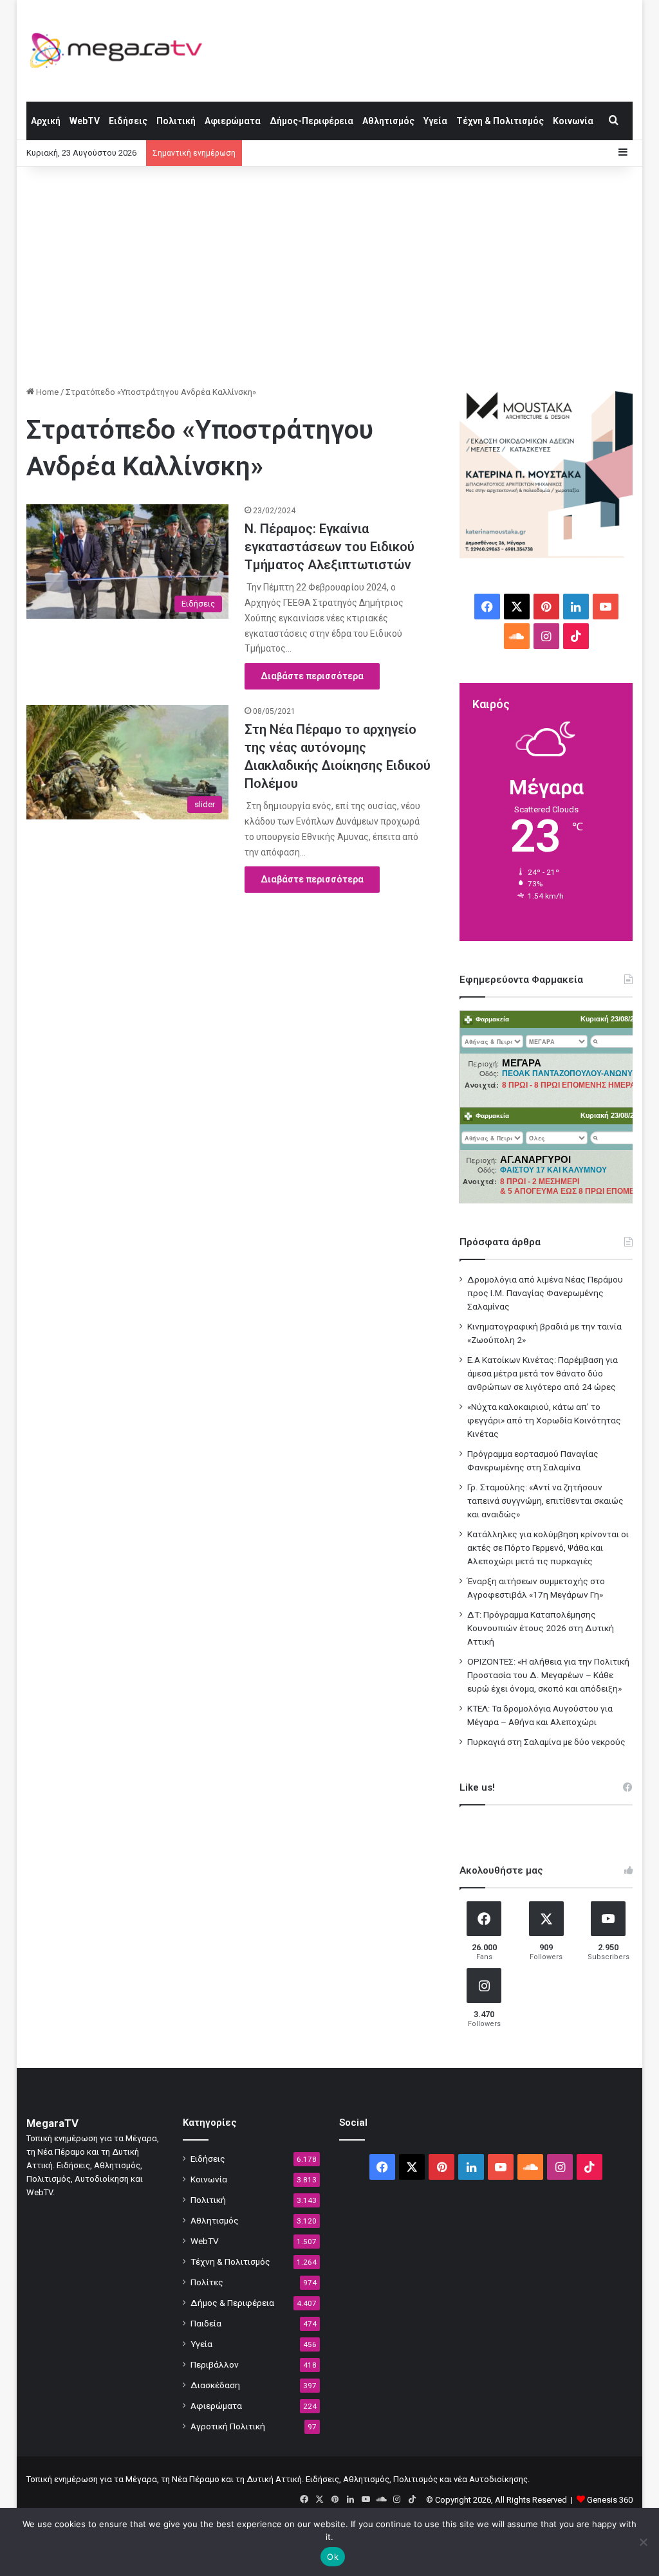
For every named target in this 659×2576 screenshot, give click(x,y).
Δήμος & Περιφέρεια (232, 2303)
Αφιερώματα (233, 121)
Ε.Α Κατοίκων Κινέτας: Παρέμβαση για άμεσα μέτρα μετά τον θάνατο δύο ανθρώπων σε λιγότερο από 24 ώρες (543, 1373)
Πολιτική (176, 121)
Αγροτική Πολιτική (228, 2426)
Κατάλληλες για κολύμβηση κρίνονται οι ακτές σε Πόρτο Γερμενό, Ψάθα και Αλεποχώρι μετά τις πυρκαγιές (548, 1548)
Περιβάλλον (215, 2364)
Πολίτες (207, 2282)
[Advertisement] (330, 276)
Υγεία (435, 121)
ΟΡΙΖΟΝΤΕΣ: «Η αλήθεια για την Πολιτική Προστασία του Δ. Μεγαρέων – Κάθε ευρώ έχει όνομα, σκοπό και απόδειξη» (548, 1675)
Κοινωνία (573, 121)
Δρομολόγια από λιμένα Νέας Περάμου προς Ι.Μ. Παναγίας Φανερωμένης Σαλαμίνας (545, 1293)
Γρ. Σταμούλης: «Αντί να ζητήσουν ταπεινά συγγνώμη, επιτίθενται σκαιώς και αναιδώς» (545, 1501)
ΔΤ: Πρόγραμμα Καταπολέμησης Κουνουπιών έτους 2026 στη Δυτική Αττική (541, 1628)
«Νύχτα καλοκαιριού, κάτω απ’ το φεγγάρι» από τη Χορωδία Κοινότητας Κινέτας (544, 1420)
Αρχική (46, 121)
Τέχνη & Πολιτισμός (500, 121)
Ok (333, 2557)
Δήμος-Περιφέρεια (311, 121)
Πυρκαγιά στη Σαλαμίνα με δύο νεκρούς (546, 1742)
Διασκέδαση (215, 2385)
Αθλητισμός (388, 121)
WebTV (85, 121)
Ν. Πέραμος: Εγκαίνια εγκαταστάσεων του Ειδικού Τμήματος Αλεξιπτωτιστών (329, 547)
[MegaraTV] (121, 50)
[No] (643, 2542)
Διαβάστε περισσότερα (312, 676)
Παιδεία (206, 2323)
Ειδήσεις (128, 121)
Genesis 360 (610, 2500)
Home (46, 392)
